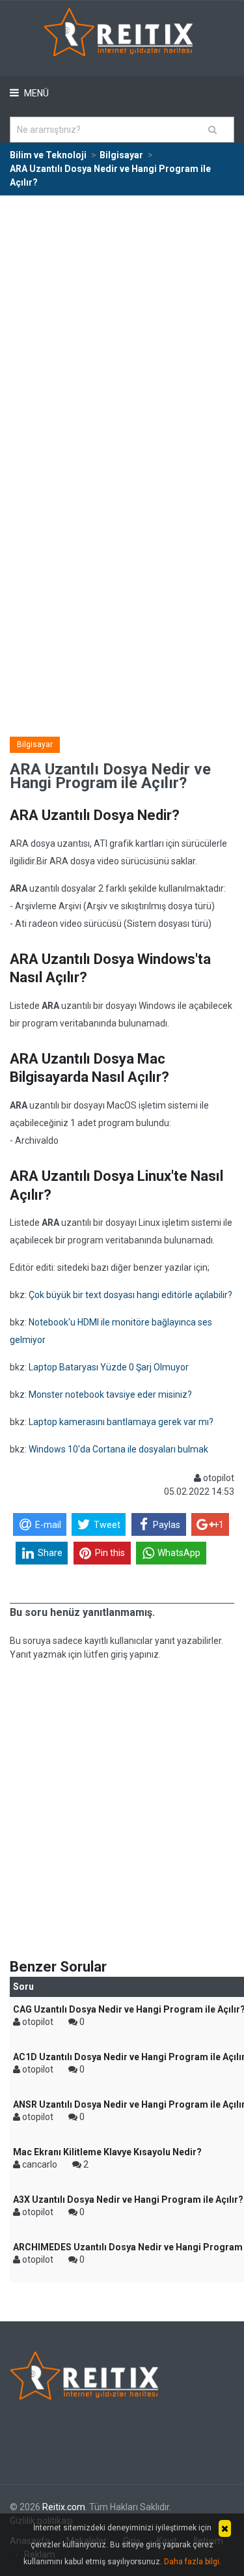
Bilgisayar (35, 744)
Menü (35, 93)
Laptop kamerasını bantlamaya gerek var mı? (121, 1422)
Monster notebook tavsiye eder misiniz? (110, 1394)
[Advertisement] (122, 325)
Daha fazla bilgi (192, 2562)
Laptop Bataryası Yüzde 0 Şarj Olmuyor (109, 1367)
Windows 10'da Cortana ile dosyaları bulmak (118, 1449)
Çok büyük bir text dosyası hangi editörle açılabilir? (130, 1295)
